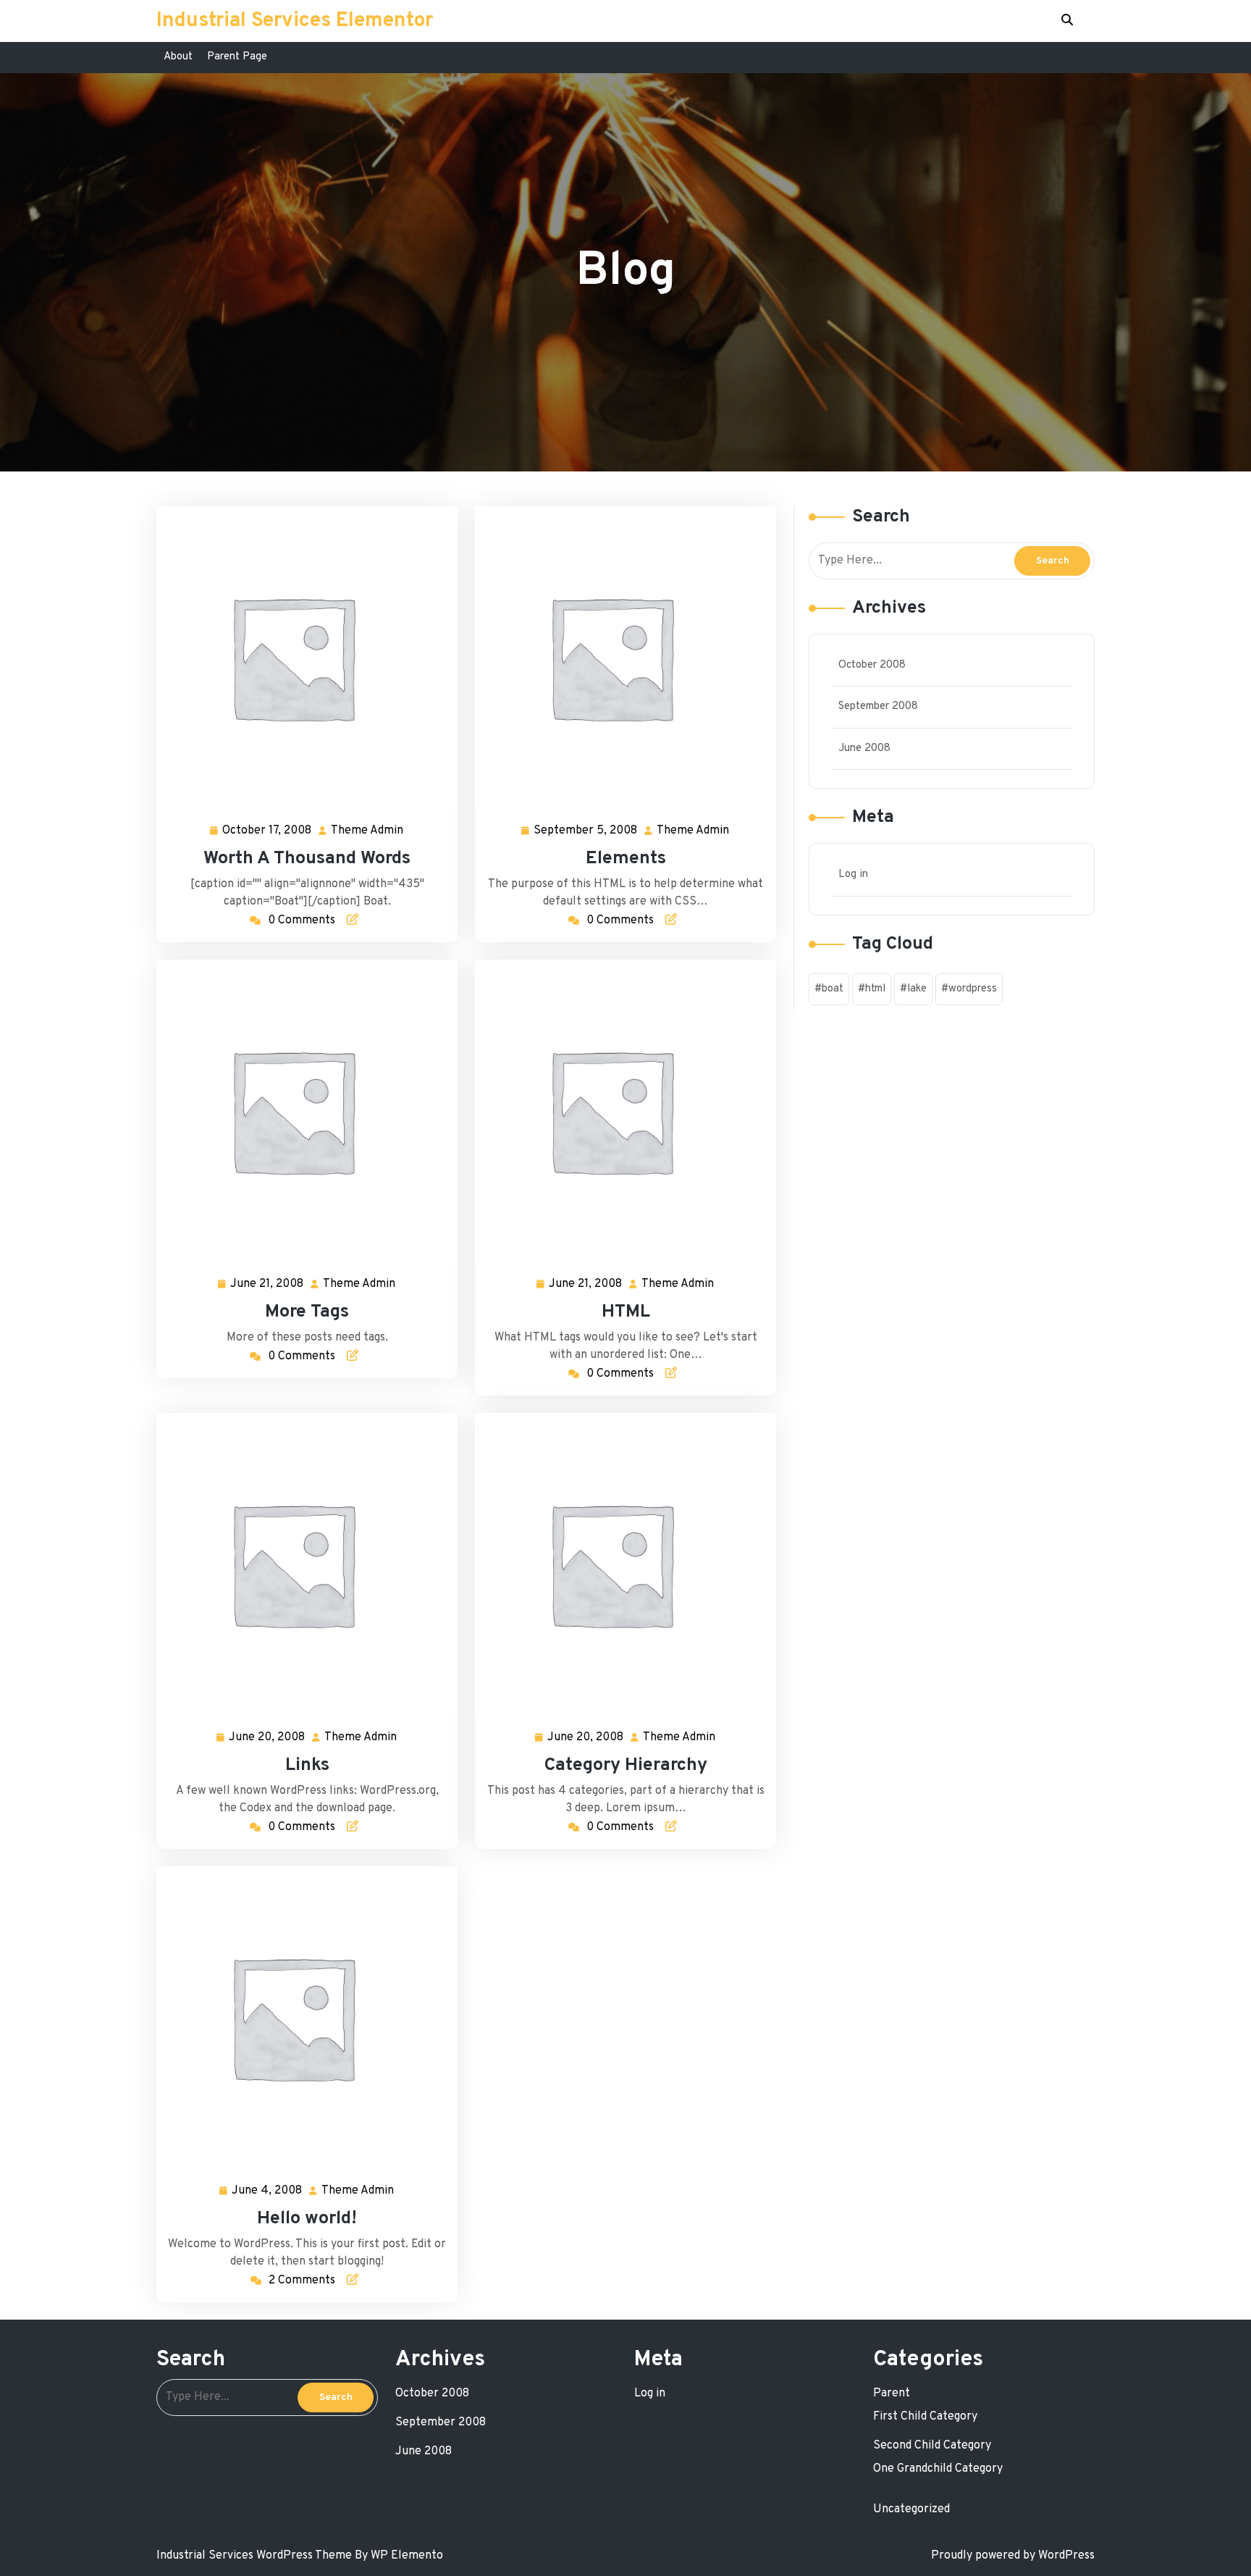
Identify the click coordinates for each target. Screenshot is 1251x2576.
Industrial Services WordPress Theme (256, 2556)
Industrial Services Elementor (295, 21)
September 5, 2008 (586, 832)
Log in (853, 874)
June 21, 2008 (268, 1285)
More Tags (307, 1312)
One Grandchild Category (938, 2469)
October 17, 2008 (268, 832)
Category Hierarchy (626, 1766)
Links (307, 1766)
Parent (892, 2394)
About (178, 57)
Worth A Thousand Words (307, 859)
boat (833, 989)
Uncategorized (911, 2509)
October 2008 (872, 665)
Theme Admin (368, 832)
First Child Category (925, 2417)
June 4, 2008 (268, 2192)
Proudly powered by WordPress (1013, 2556)
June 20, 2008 (268, 1739)
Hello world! (307, 2219)
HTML (626, 1312)
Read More (301, 656)
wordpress (973, 989)
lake (917, 989)
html (875, 989)
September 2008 (878, 706)
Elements (626, 859)
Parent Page (237, 57)
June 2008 (864, 748)
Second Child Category (932, 2446)
